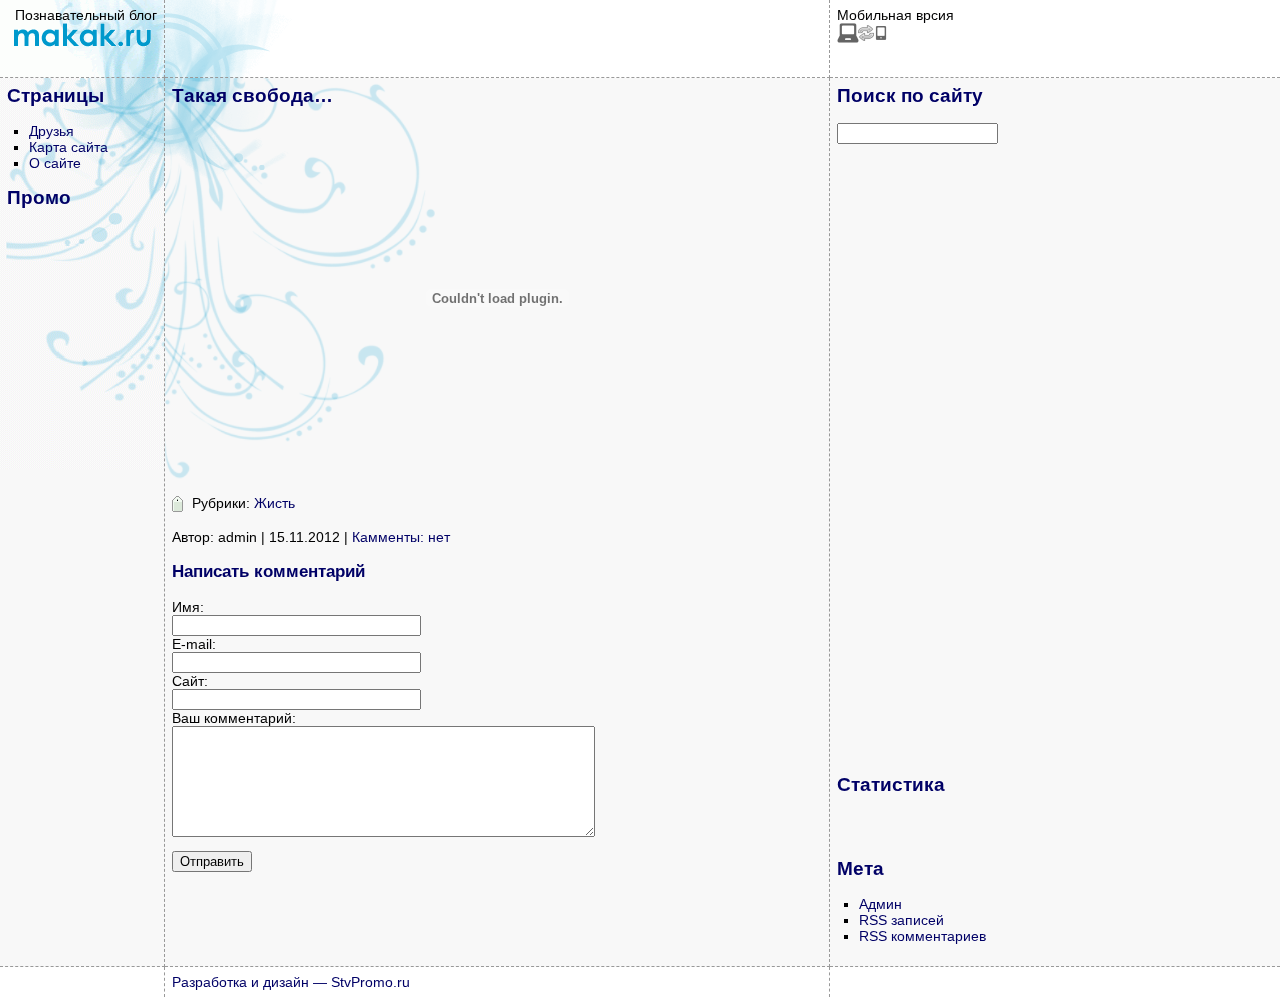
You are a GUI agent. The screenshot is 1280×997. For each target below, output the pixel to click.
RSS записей (901, 920)
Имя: (188, 607)
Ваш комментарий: (234, 718)
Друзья (51, 131)
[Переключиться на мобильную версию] (862, 38)
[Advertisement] (917, 458)
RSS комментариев (922, 936)
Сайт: (190, 681)
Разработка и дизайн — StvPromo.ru (291, 982)
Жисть (274, 503)
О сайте (55, 163)
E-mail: (194, 644)
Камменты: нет (401, 537)
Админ (880, 904)
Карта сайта (68, 147)
